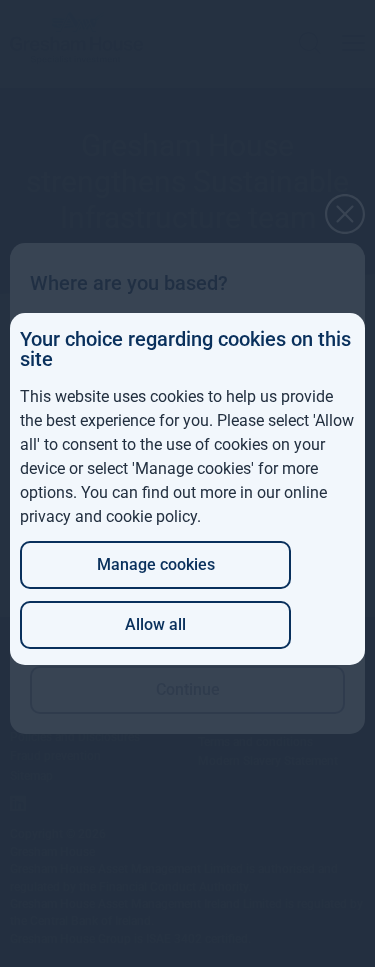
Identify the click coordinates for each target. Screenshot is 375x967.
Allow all (155, 624)
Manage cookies (156, 564)
